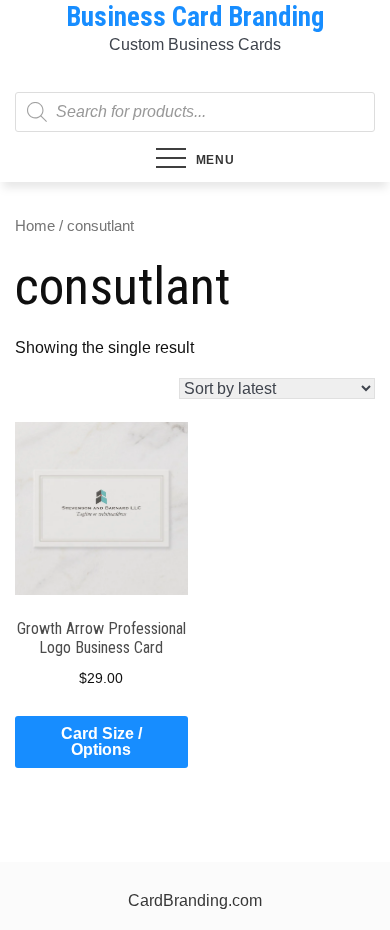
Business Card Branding (195, 17)
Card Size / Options (101, 741)
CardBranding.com (195, 900)
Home (35, 226)
